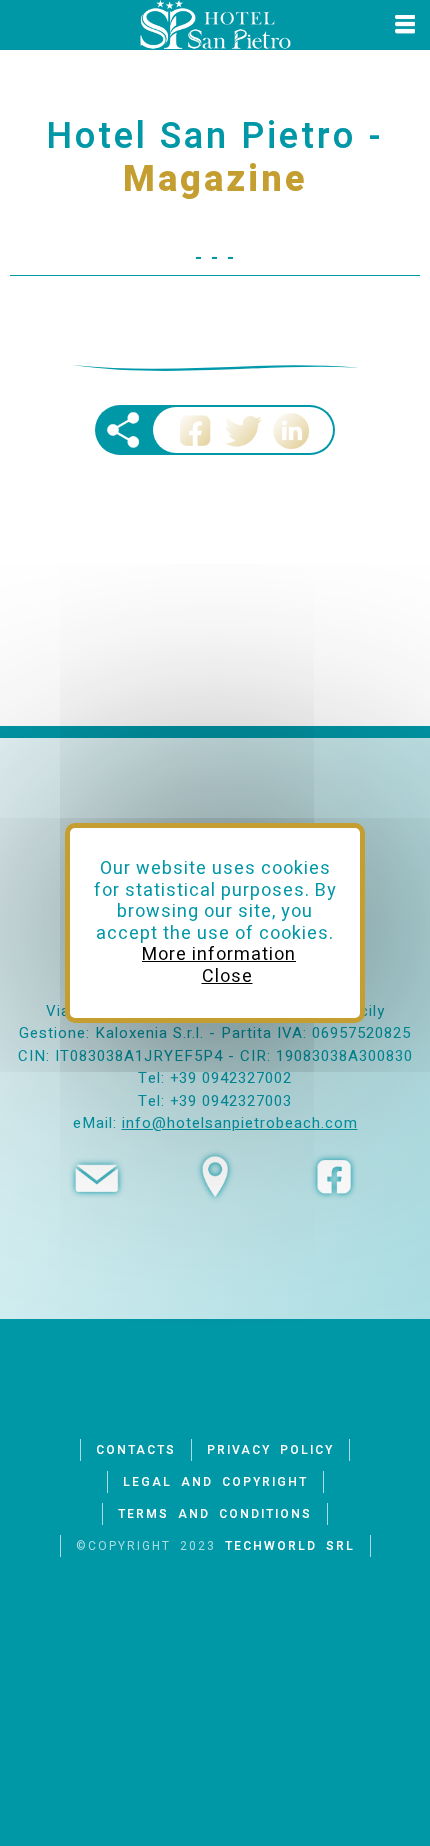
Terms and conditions (215, 1514)
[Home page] (215, 25)
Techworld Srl (290, 1546)
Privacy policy (270, 1450)
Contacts (136, 1450)
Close (227, 976)
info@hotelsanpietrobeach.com (240, 1123)
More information (219, 955)
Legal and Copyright (215, 1482)
